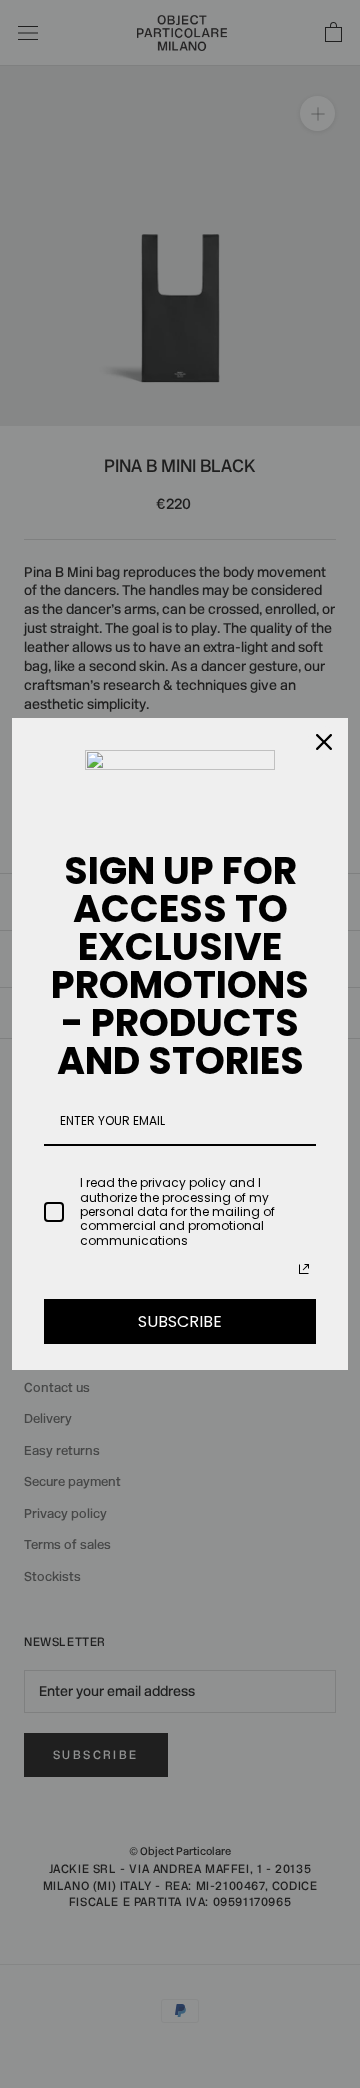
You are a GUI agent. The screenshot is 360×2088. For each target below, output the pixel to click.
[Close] (324, 742)
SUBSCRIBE (180, 1321)
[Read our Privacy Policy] (304, 1269)
